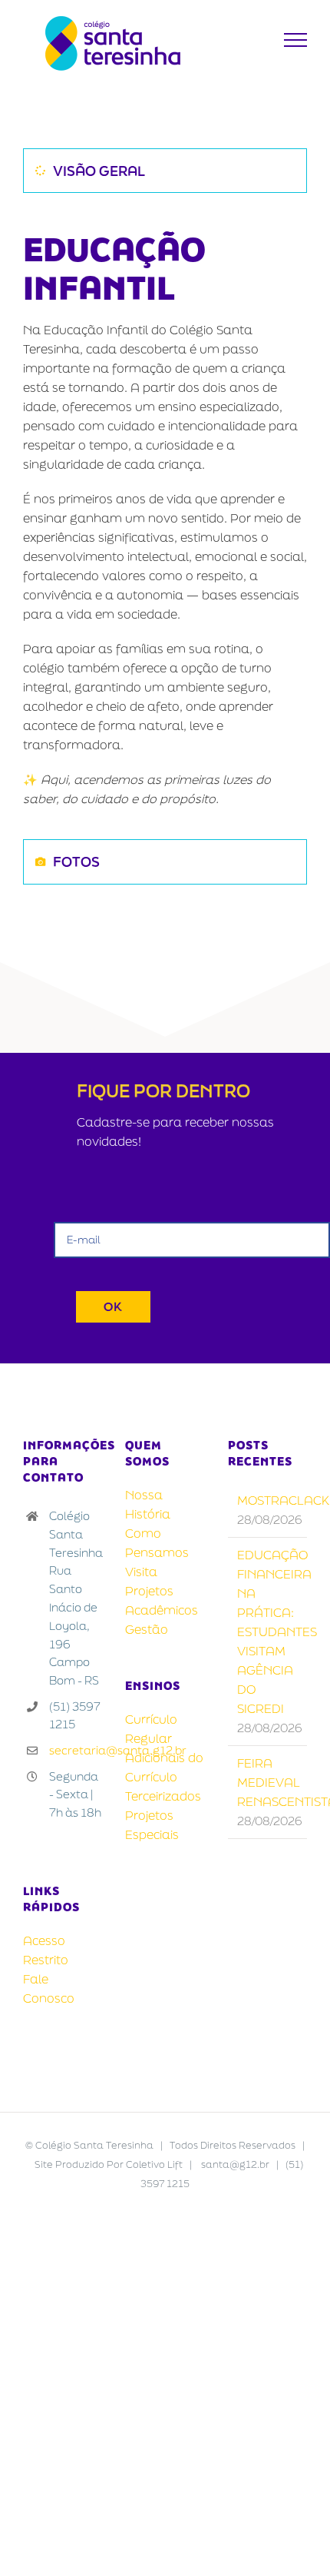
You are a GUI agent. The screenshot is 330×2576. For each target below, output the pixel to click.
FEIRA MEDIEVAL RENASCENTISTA (268, 1782)
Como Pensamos (157, 1543)
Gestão (147, 1629)
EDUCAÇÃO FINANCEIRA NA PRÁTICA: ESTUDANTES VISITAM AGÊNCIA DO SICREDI (268, 1632)
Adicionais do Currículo (164, 1767)
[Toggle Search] (258, 39)
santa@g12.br (235, 2164)
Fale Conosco (49, 1988)
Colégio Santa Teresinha (94, 2145)
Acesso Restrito (46, 1950)
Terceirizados (163, 1796)
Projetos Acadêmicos (162, 1600)
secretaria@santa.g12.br (76, 1750)
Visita (141, 1572)
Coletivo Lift (154, 2164)
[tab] (165, 171)
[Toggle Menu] (296, 40)
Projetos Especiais (152, 1825)
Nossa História (148, 1504)
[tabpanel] (165, 520)
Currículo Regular (151, 1729)
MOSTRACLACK (268, 1500)
